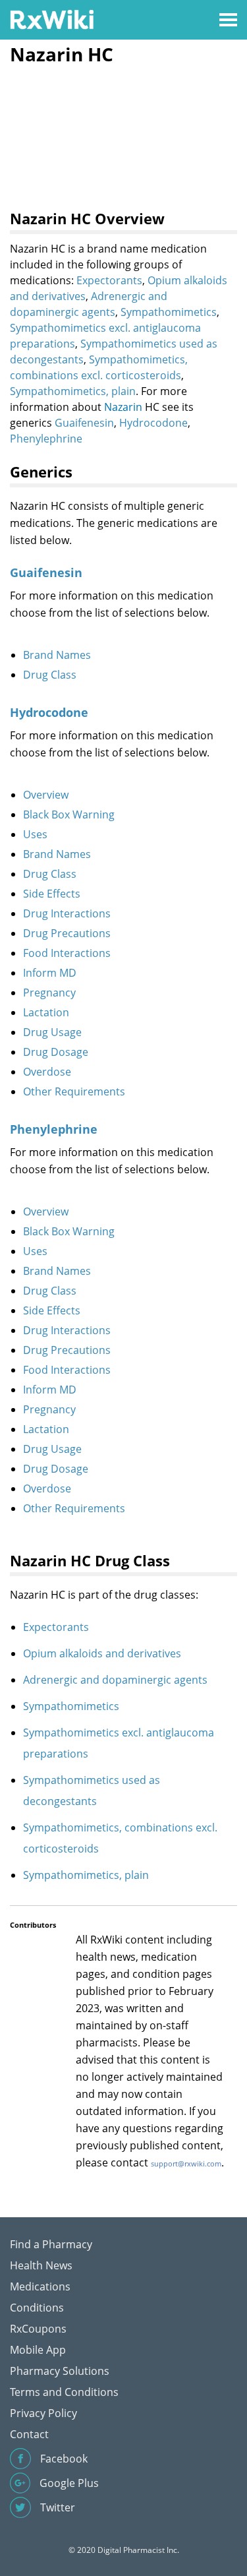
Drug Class (50, 675)
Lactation (46, 1012)
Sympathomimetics (169, 312)
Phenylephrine (46, 439)
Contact (29, 2434)
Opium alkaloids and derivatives (102, 1653)
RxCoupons (38, 2329)
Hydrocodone (153, 423)
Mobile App (38, 2350)
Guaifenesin (84, 423)
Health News (41, 2265)
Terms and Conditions (64, 2392)
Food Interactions (67, 953)
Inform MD (50, 973)
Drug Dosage (56, 1052)
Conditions (37, 2308)
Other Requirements (74, 1091)
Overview (46, 795)
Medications (40, 2286)
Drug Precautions (67, 933)
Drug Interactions (67, 913)
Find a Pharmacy (51, 2244)
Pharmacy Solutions (60, 2371)
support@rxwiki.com (186, 2163)
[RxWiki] (52, 19)
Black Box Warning (69, 814)
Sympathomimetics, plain (73, 391)
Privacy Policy (43, 2413)
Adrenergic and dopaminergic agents (115, 1680)
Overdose (47, 1072)
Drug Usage (52, 1032)
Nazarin (123, 407)
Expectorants (109, 280)
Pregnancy (49, 993)
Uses (35, 834)
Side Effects (52, 894)
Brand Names (57, 655)
